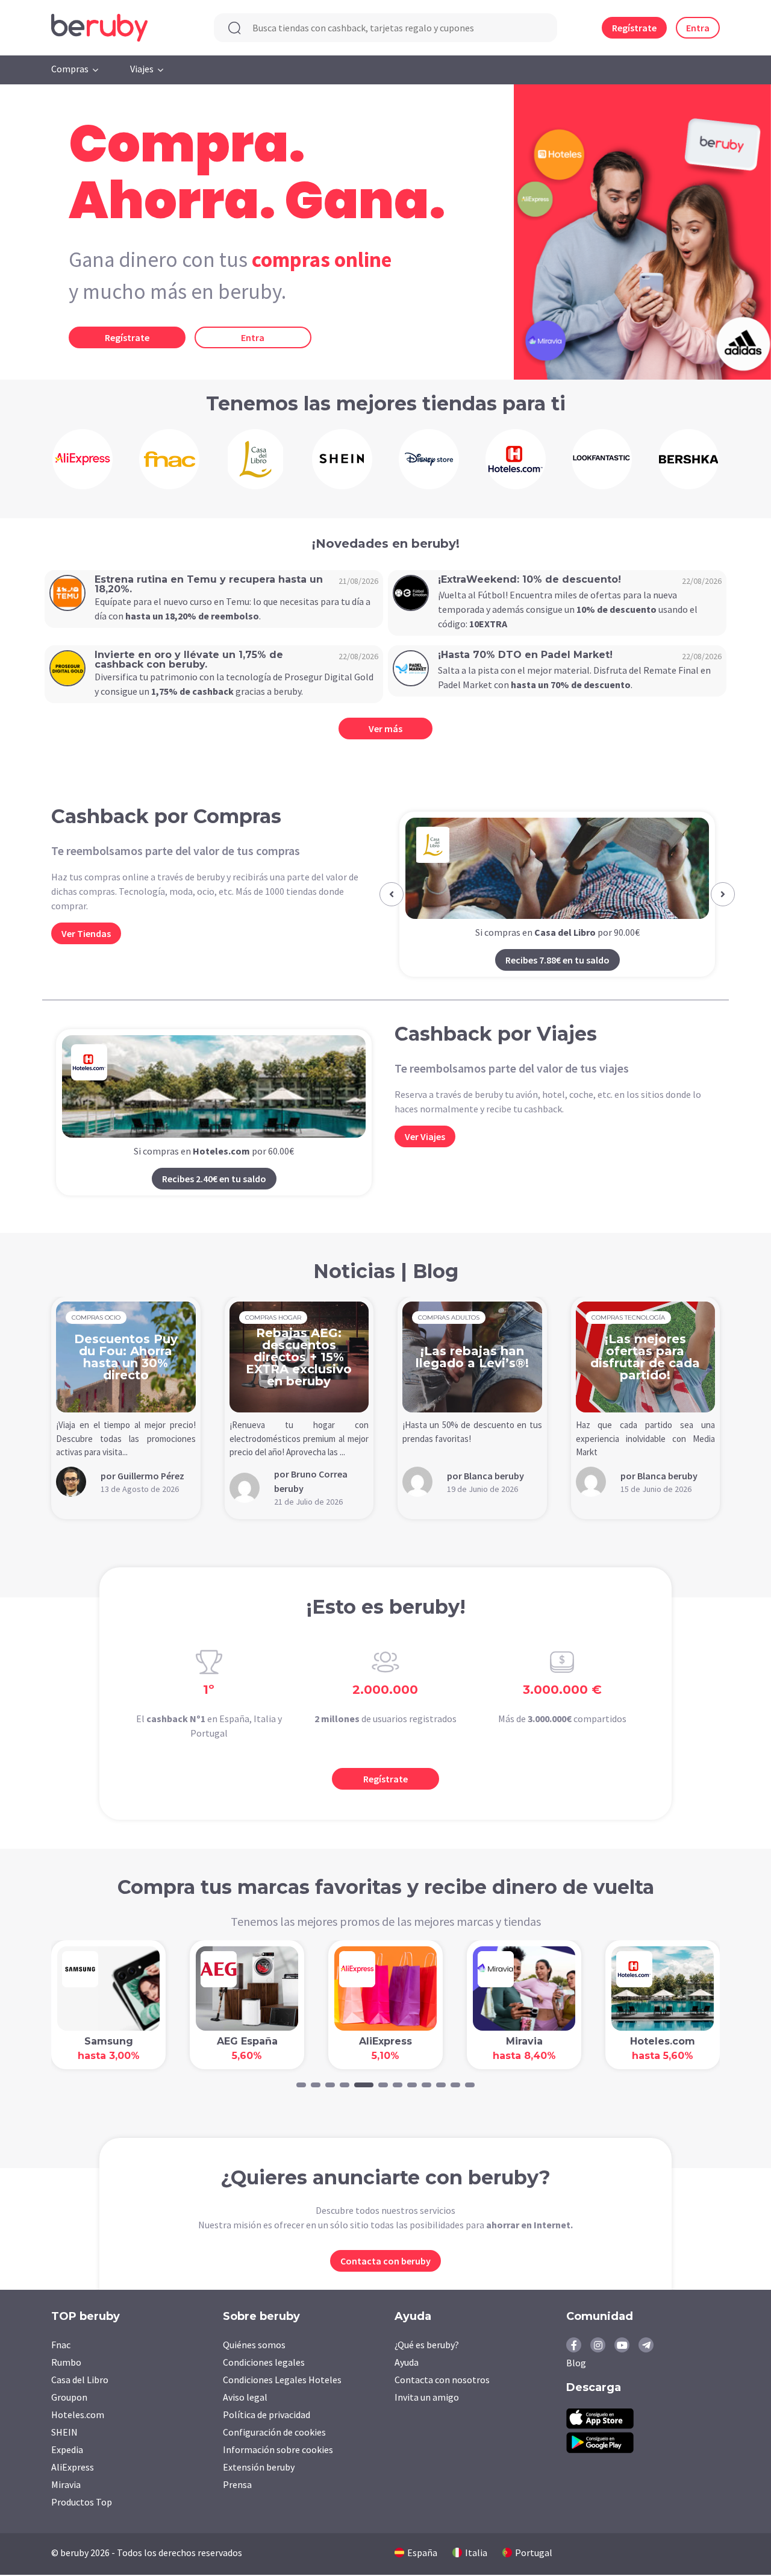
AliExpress (73, 2467)
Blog (576, 2363)
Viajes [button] (142, 69)
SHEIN (64, 2432)
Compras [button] (70, 69)
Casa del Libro (80, 2380)
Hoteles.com (78, 2415)
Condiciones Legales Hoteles (282, 2380)
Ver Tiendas (86, 933)
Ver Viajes (425, 1136)
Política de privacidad (267, 2415)
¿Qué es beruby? (427, 2345)
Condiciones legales (264, 2362)
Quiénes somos (254, 2345)
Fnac (61, 2345)
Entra (698, 28)
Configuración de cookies (274, 2432)
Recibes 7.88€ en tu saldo (557, 960)
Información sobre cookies (278, 2449)
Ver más (385, 729)
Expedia (67, 2449)
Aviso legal (245, 2397)
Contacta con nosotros (442, 2380)
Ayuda (407, 2362)
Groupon (69, 2397)
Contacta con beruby (385, 2261)
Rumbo (66, 2362)
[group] (83, 459)
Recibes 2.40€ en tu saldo (214, 1179)
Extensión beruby (259, 2467)
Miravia (66, 2484)
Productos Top (82, 2502)
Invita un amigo (427, 2397)
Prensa (237, 2484)
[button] (392, 894)
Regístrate (634, 28)
